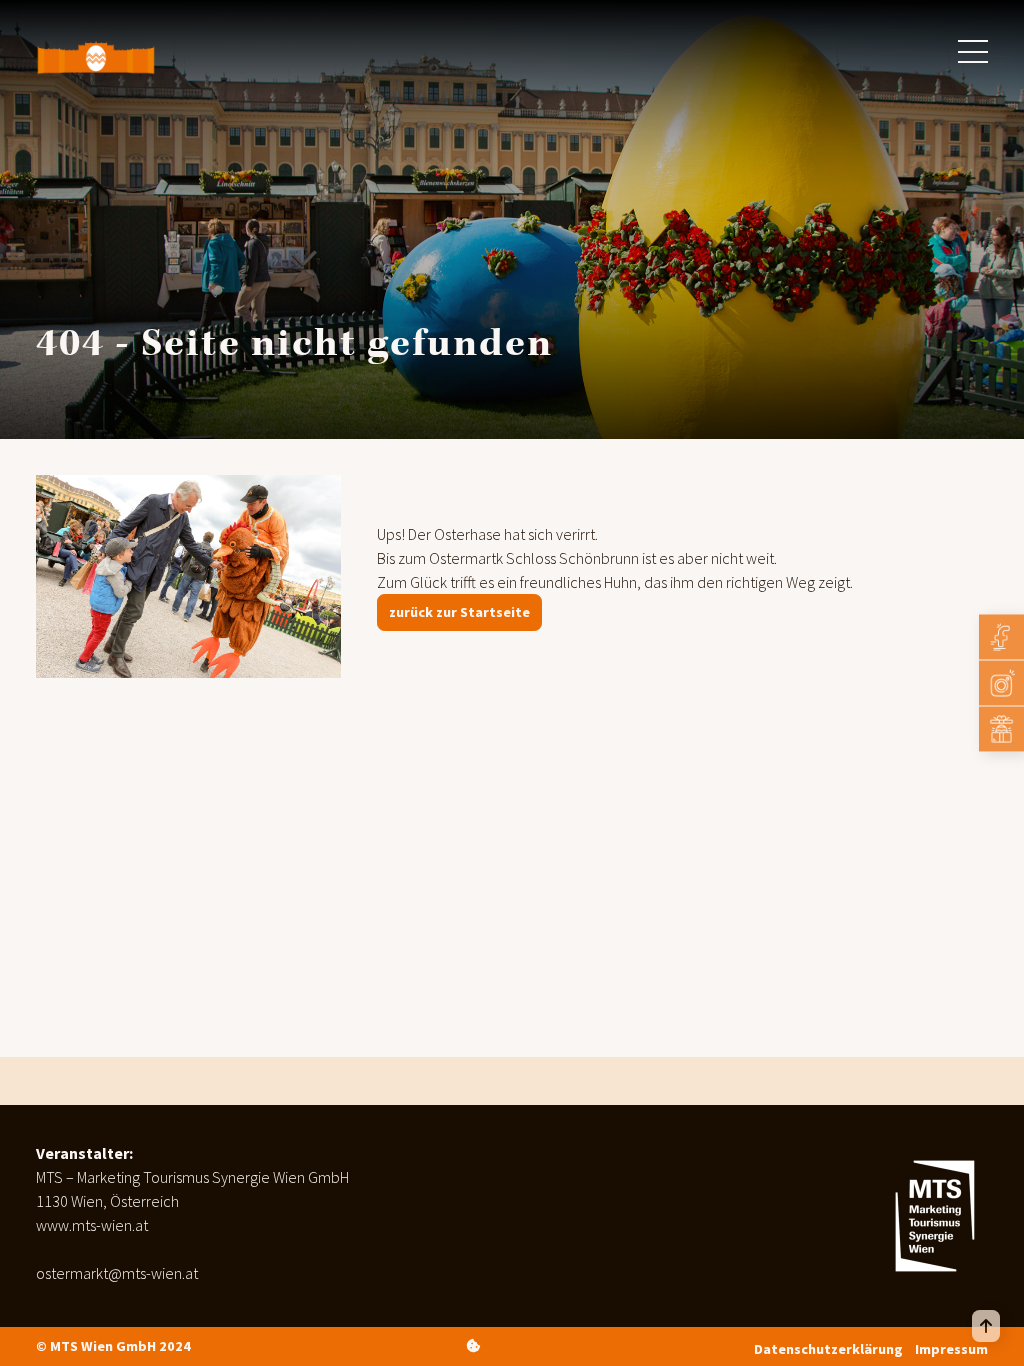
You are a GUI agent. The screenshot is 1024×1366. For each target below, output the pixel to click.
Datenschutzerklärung (828, 1349)
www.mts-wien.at (92, 1225)
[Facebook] (1001, 637)
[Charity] (1001, 729)
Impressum (951, 1349)
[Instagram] (1001, 683)
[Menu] (973, 51)
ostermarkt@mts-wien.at (117, 1273)
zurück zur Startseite (459, 612)
